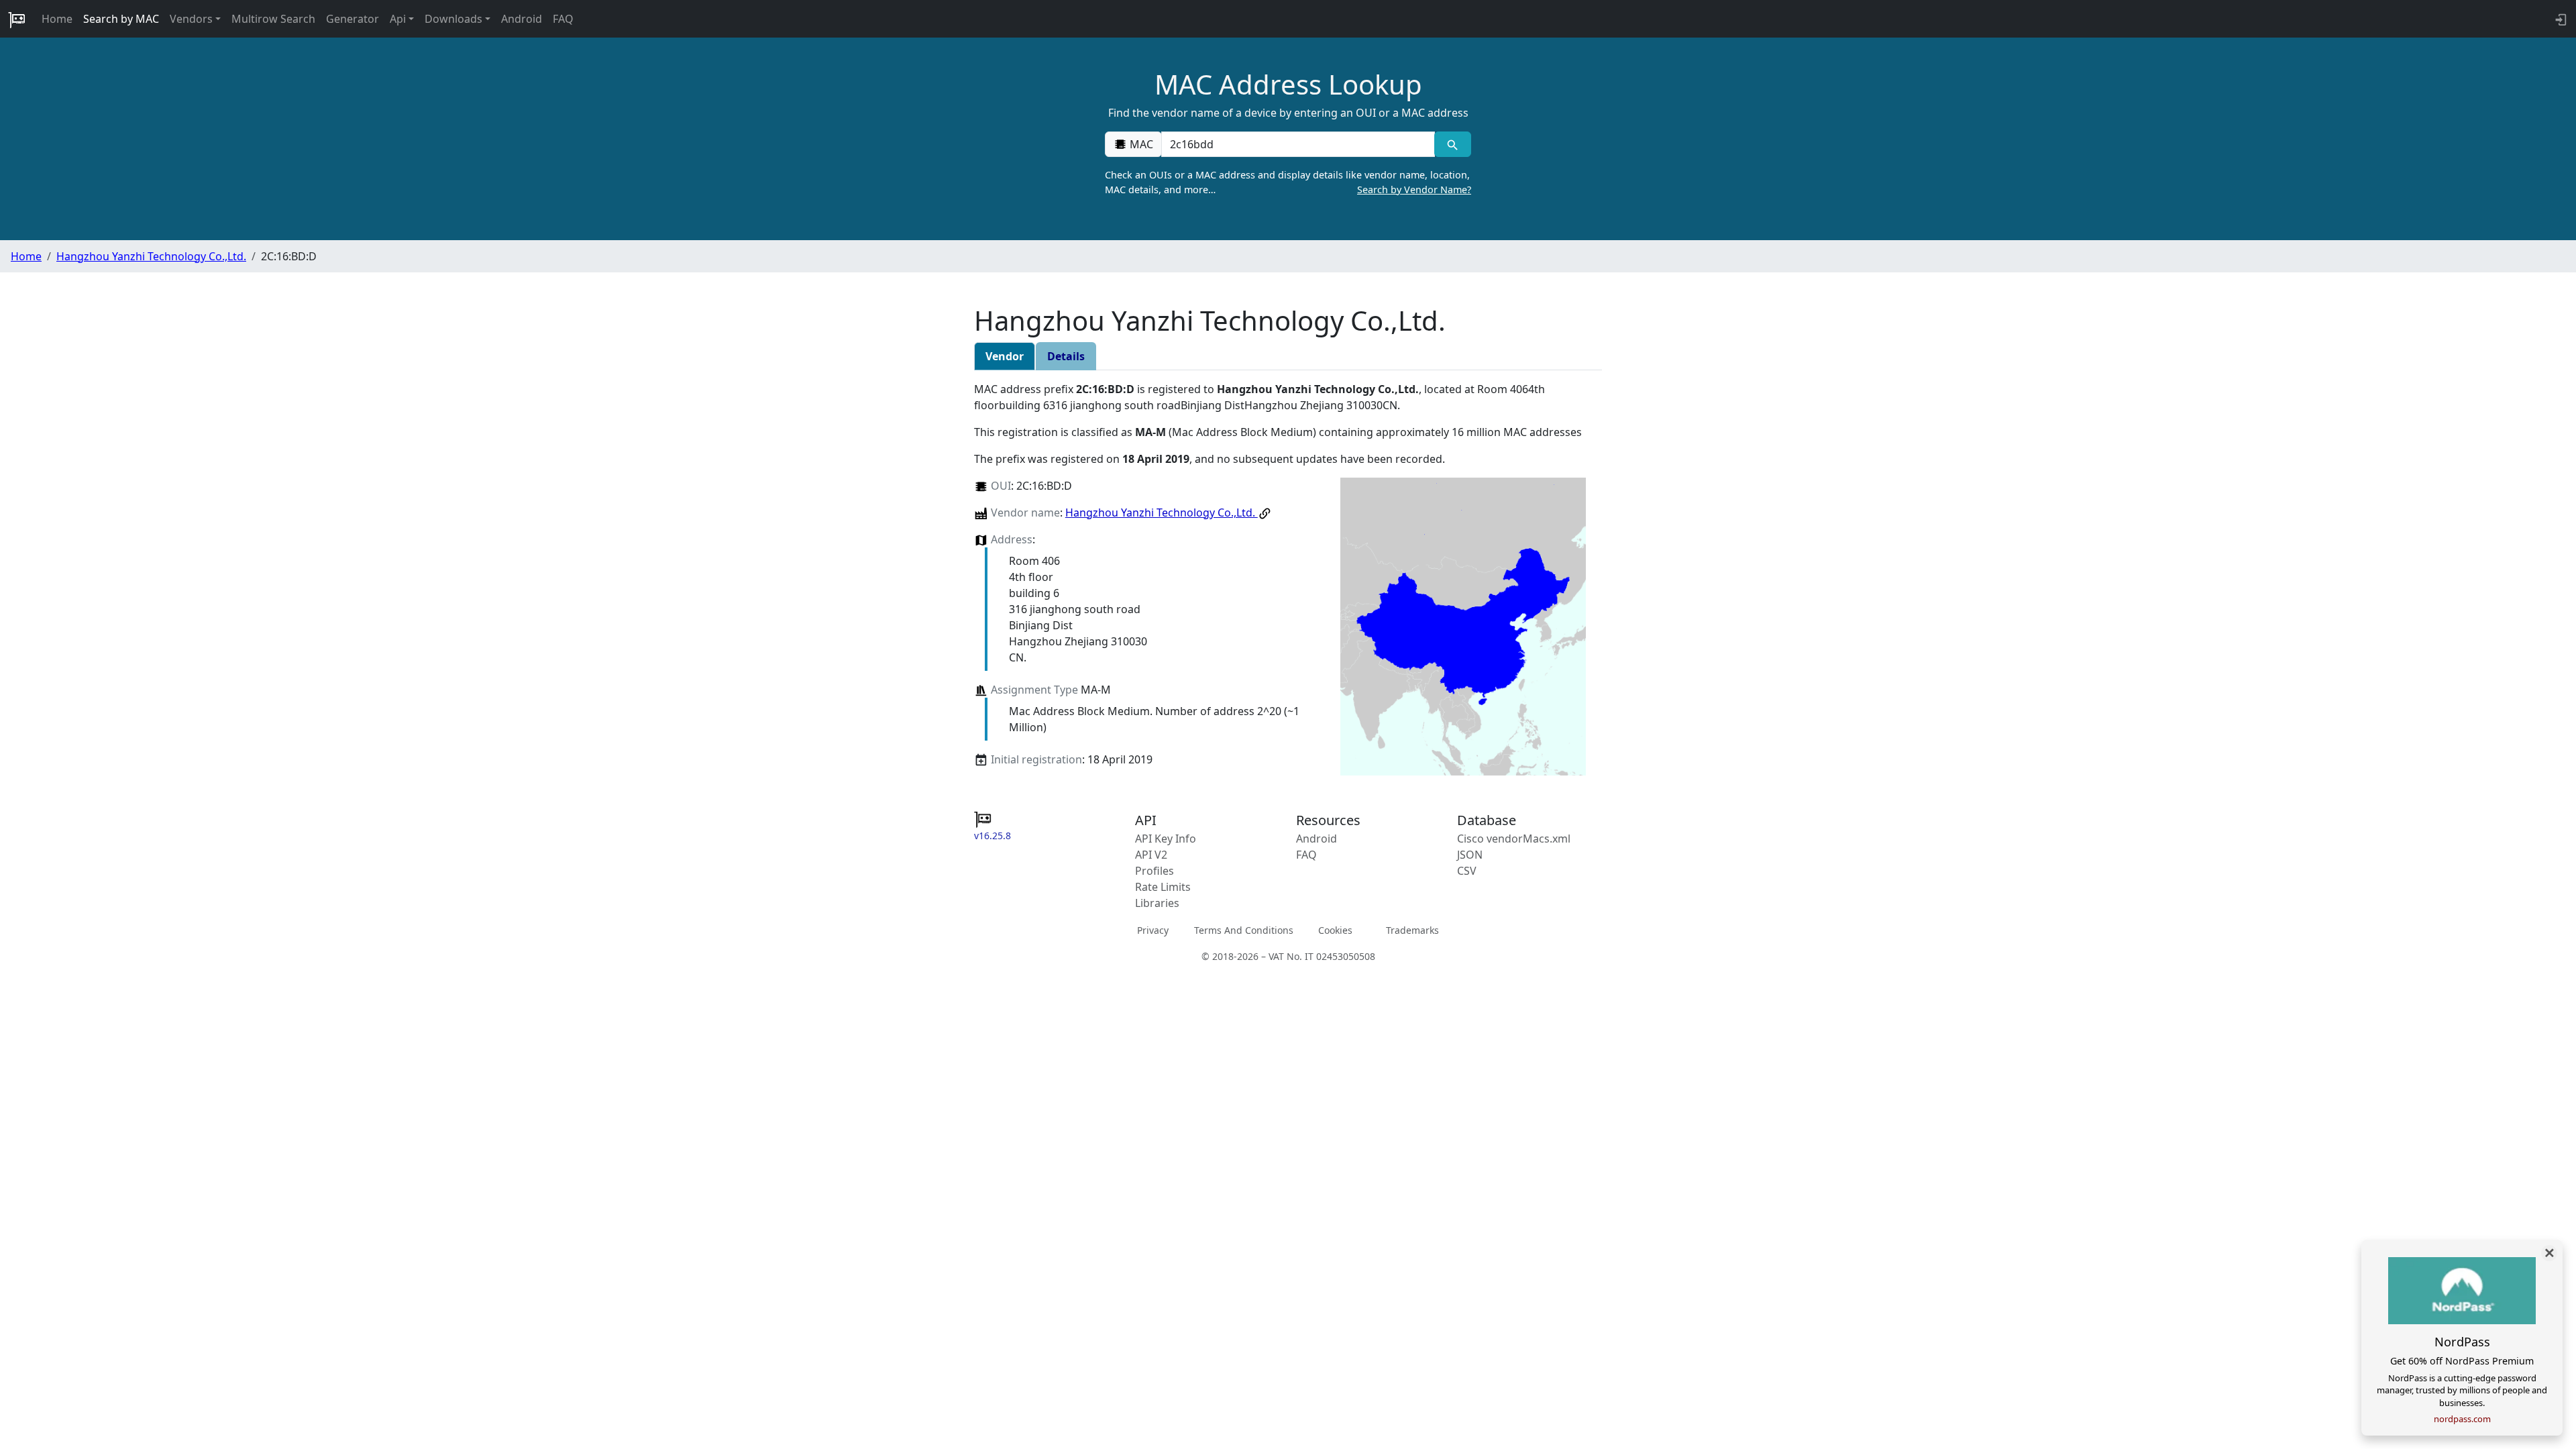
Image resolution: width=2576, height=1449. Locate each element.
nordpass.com (2462, 1419)
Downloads (453, 19)
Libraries (1157, 903)
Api (398, 19)
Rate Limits (1163, 887)
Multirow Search (273, 19)
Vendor (1005, 356)
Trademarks (1412, 930)
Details (1066, 356)
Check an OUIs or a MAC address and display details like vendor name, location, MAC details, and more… (1288, 182)
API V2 (1151, 855)
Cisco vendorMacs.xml (1514, 839)
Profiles (1155, 871)
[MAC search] (1453, 144)
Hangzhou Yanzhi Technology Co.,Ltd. (151, 256)
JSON (1470, 855)
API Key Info (1166, 839)
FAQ (563, 19)
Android (522, 19)
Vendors (191, 19)
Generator (353, 19)
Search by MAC (121, 19)
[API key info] (2560, 19)
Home (57, 19)
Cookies (1335, 930)
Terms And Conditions (1244, 930)
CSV (1467, 871)
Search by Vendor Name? (1414, 190)
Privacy (1153, 930)
